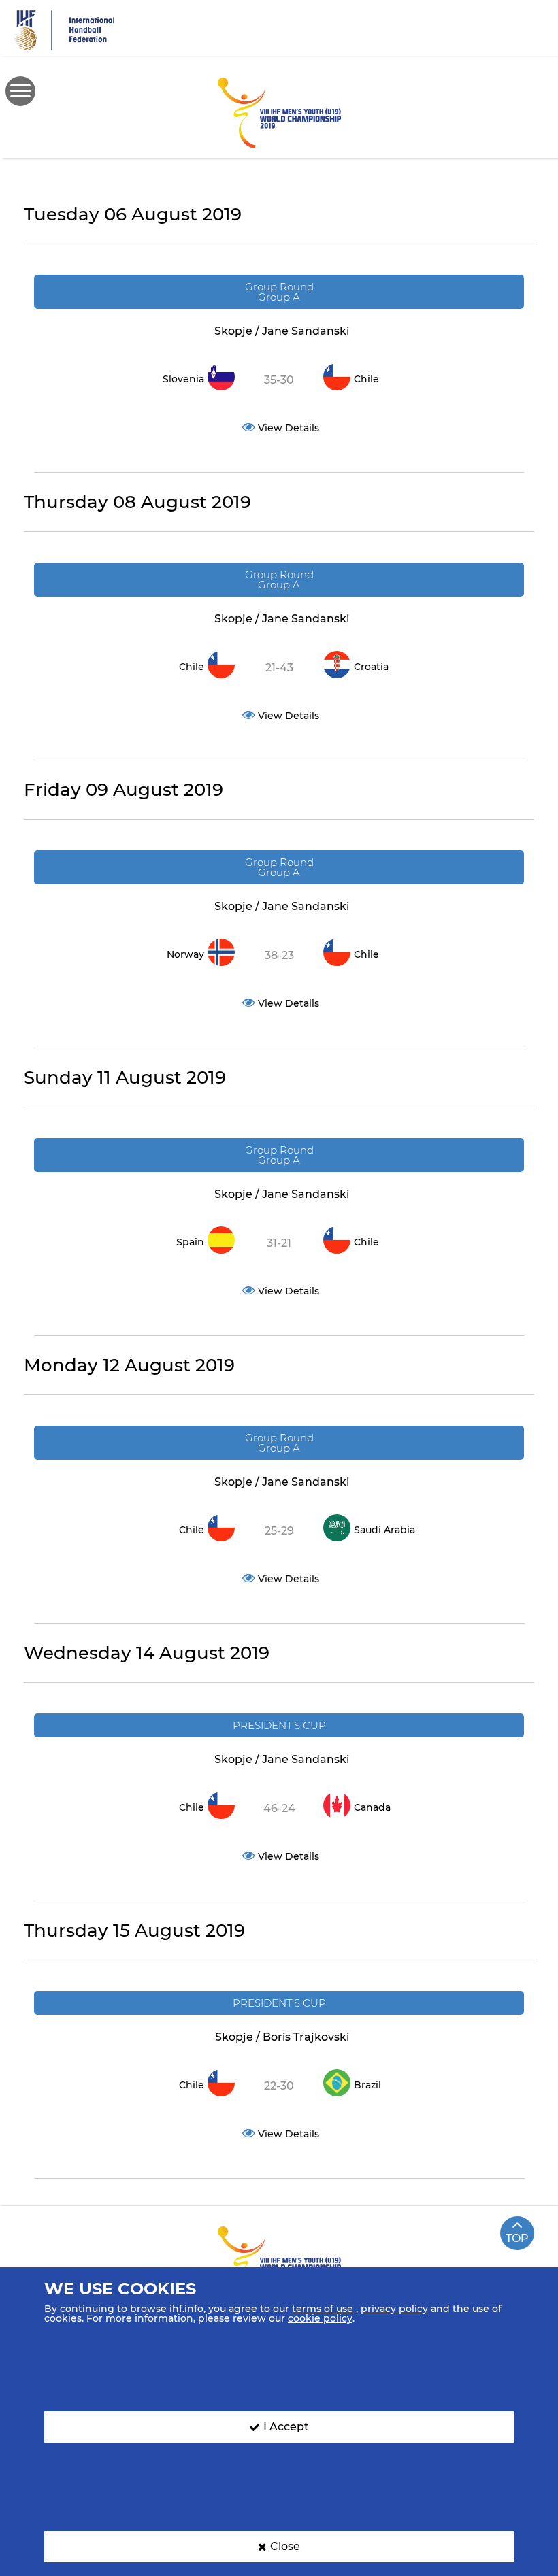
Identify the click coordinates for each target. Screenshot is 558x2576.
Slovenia (183, 379)
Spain (190, 1242)
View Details (289, 428)
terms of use (323, 2309)
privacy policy (394, 2309)
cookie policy (320, 2318)
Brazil (367, 2085)
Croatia (371, 667)
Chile (366, 379)
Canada (372, 1807)
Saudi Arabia (384, 1530)
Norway (185, 954)
